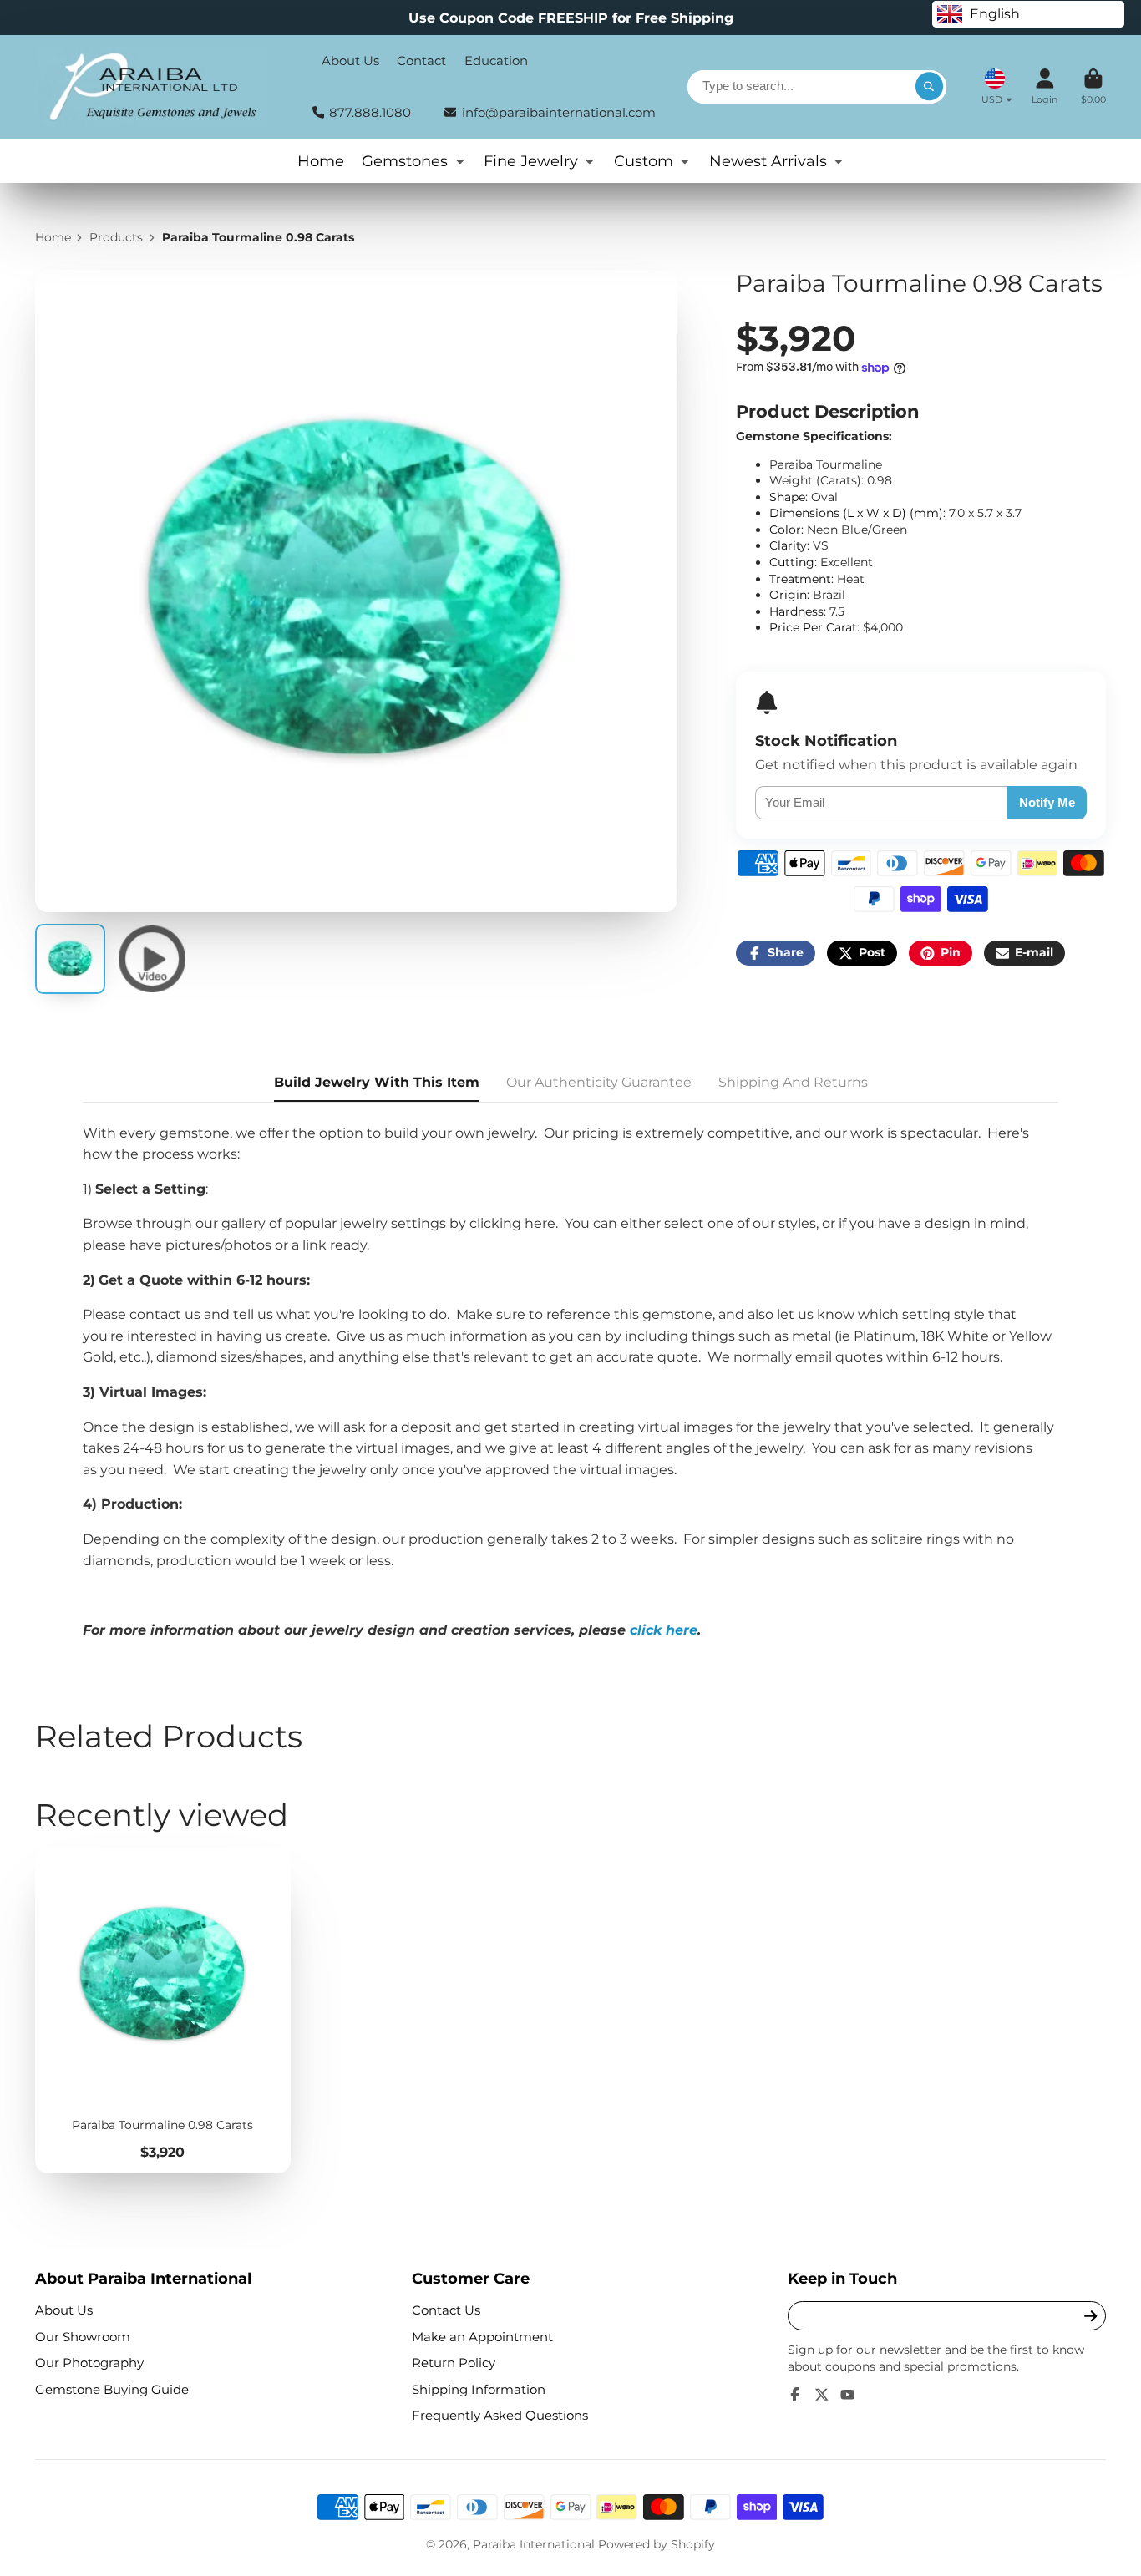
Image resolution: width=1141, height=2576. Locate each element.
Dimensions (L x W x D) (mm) (856, 513)
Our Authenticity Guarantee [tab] (599, 1082)
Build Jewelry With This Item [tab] (377, 1082)
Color (785, 530)
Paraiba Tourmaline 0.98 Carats (163, 2011)
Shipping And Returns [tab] (793, 1082)
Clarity (788, 545)
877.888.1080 (370, 112)
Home (321, 161)
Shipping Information (479, 2389)
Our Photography (89, 2363)
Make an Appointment (482, 2337)
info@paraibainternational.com (559, 112)
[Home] (152, 87)
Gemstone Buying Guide (112, 2389)
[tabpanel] (570, 1382)
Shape (787, 497)
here (540, 1223)
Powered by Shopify (657, 2544)
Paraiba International (534, 2544)
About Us (350, 61)
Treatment (800, 579)
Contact (421, 61)
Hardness (796, 611)
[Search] (930, 87)
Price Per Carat (813, 627)
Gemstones (405, 161)
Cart (1093, 86)
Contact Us (446, 2310)
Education (496, 61)
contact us (165, 1314)
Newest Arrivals (768, 161)
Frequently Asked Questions (500, 2415)
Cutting (792, 562)
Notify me (1047, 802)
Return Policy (454, 2363)
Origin (788, 595)
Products (116, 237)
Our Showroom (83, 2337)
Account (1045, 86)
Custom (644, 161)
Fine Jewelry (531, 161)
